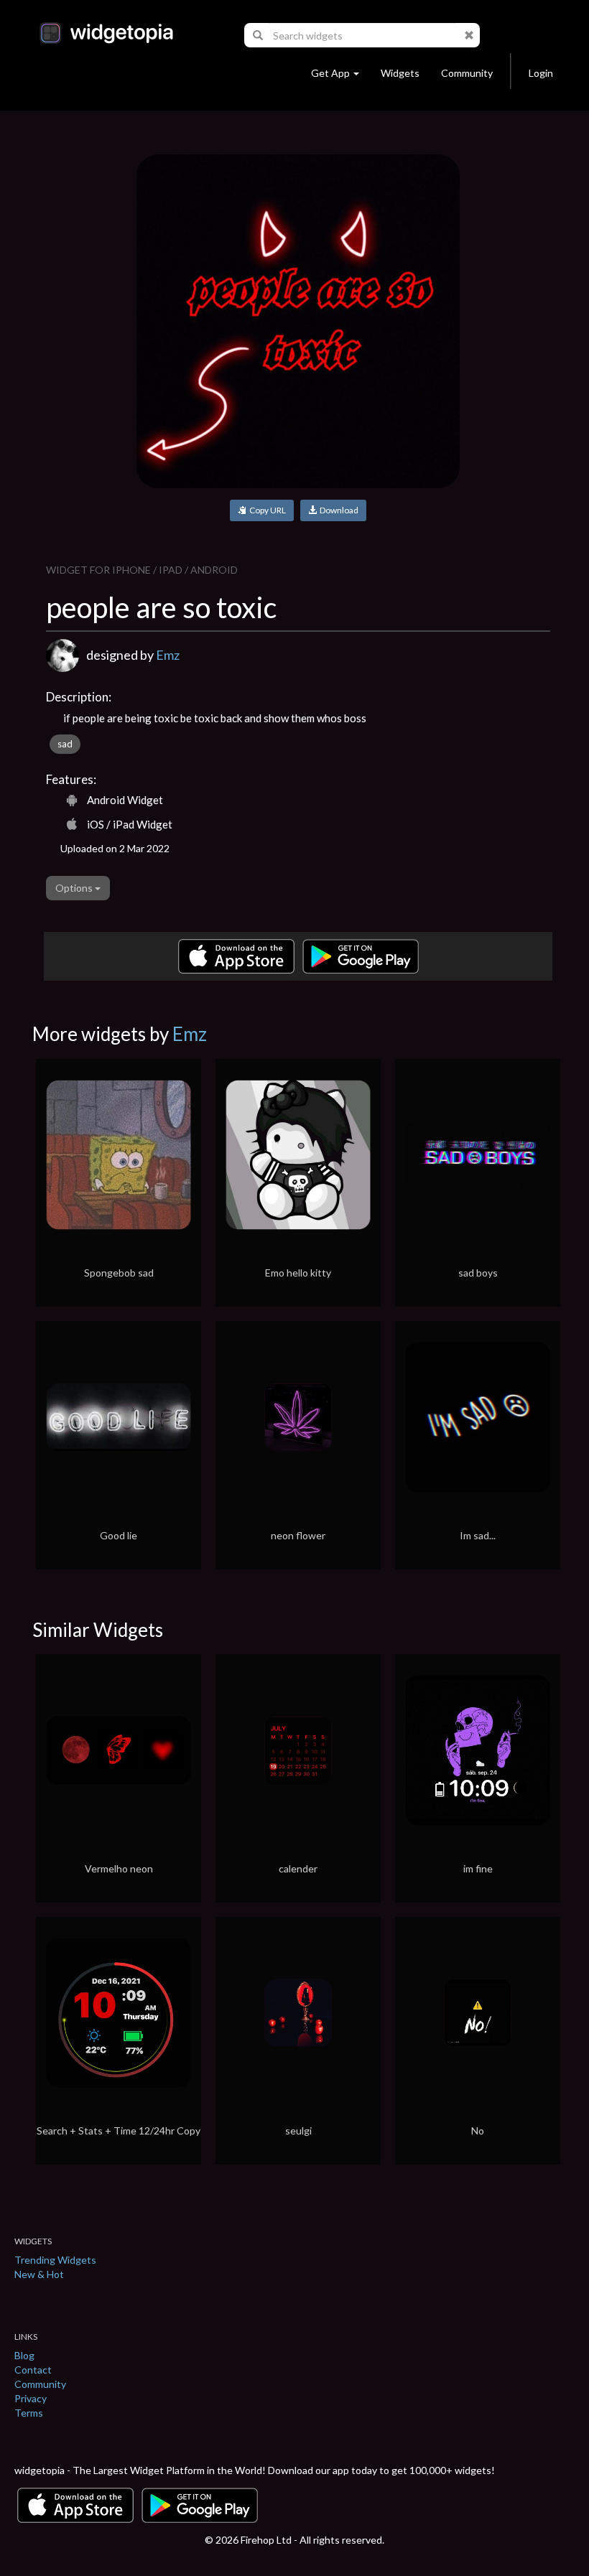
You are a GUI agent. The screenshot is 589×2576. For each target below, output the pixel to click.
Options (75, 888)
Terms (29, 2413)
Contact (33, 2370)
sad (65, 744)
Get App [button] (330, 73)
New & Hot (39, 2274)
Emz (168, 655)
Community (467, 73)
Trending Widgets (55, 2260)
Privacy (31, 2398)
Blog (24, 2355)
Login (541, 73)
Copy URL (266, 510)
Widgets (400, 73)
